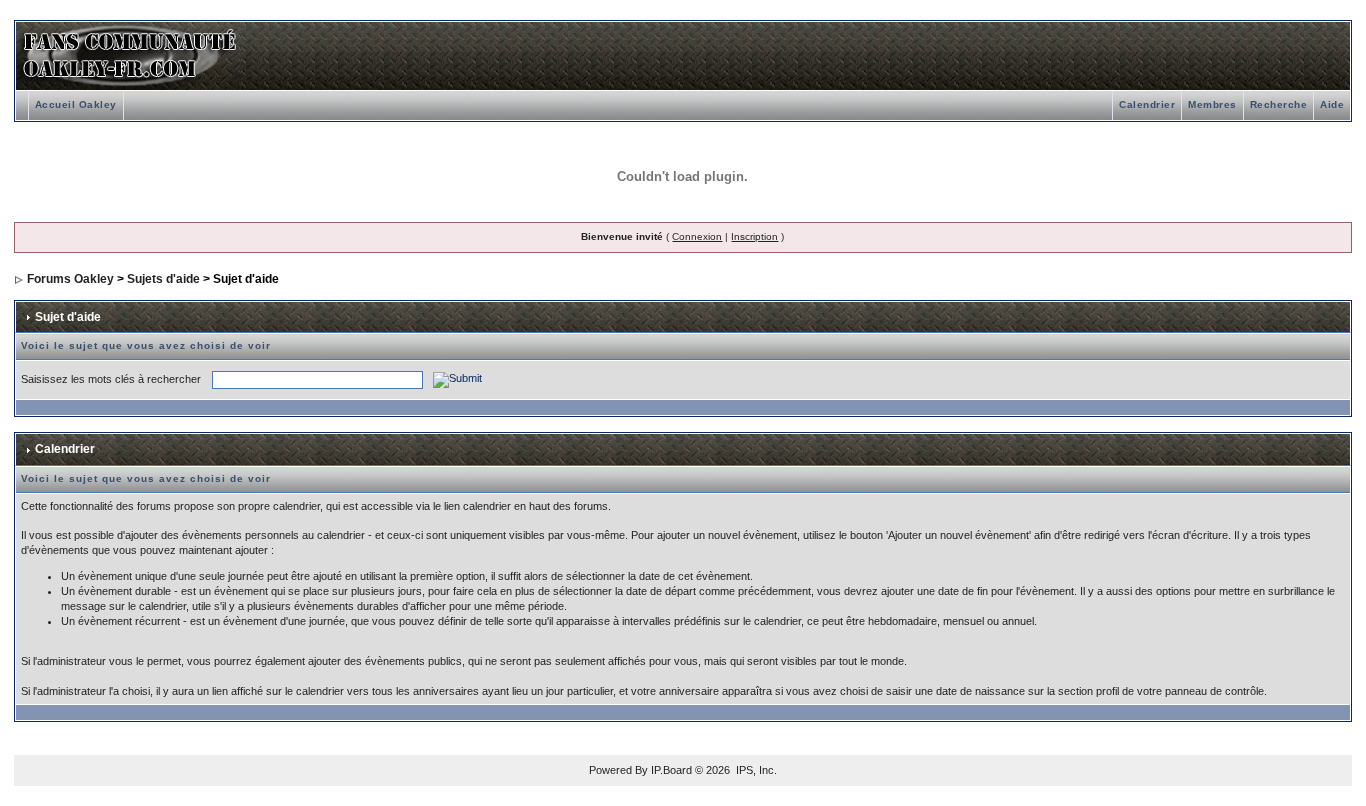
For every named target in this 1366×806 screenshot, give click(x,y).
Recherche (1279, 104)
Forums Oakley (70, 279)
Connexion (697, 236)
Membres (1212, 104)
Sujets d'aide (163, 279)
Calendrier (1147, 104)
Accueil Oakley (76, 104)
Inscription (754, 236)
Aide (1332, 104)
